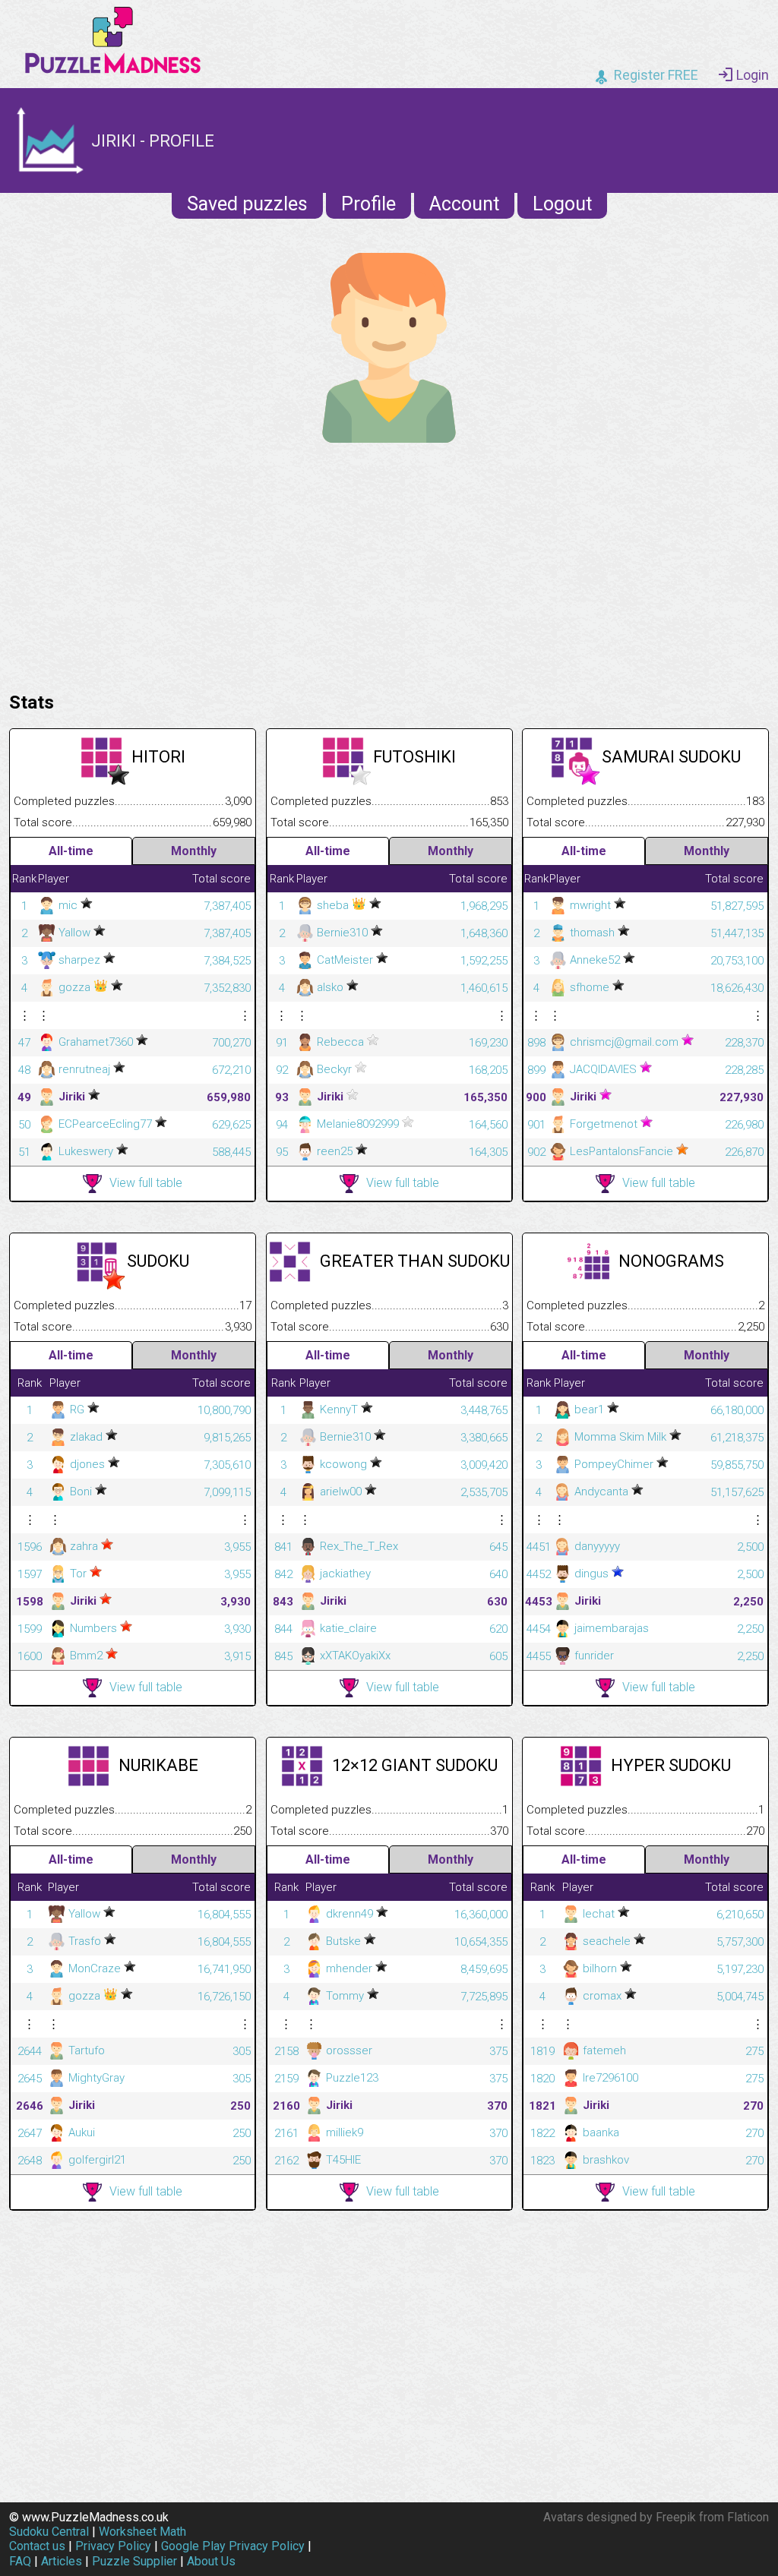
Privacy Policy (113, 2546)
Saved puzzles (247, 204)
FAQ (20, 2561)
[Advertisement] (389, 563)
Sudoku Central (49, 2532)
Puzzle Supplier (134, 2561)
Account (464, 204)
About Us (211, 2561)
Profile (368, 204)
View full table (146, 1183)
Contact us (37, 2546)
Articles (62, 2561)
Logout (562, 204)
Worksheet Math (142, 2532)
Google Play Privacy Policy (233, 2546)
